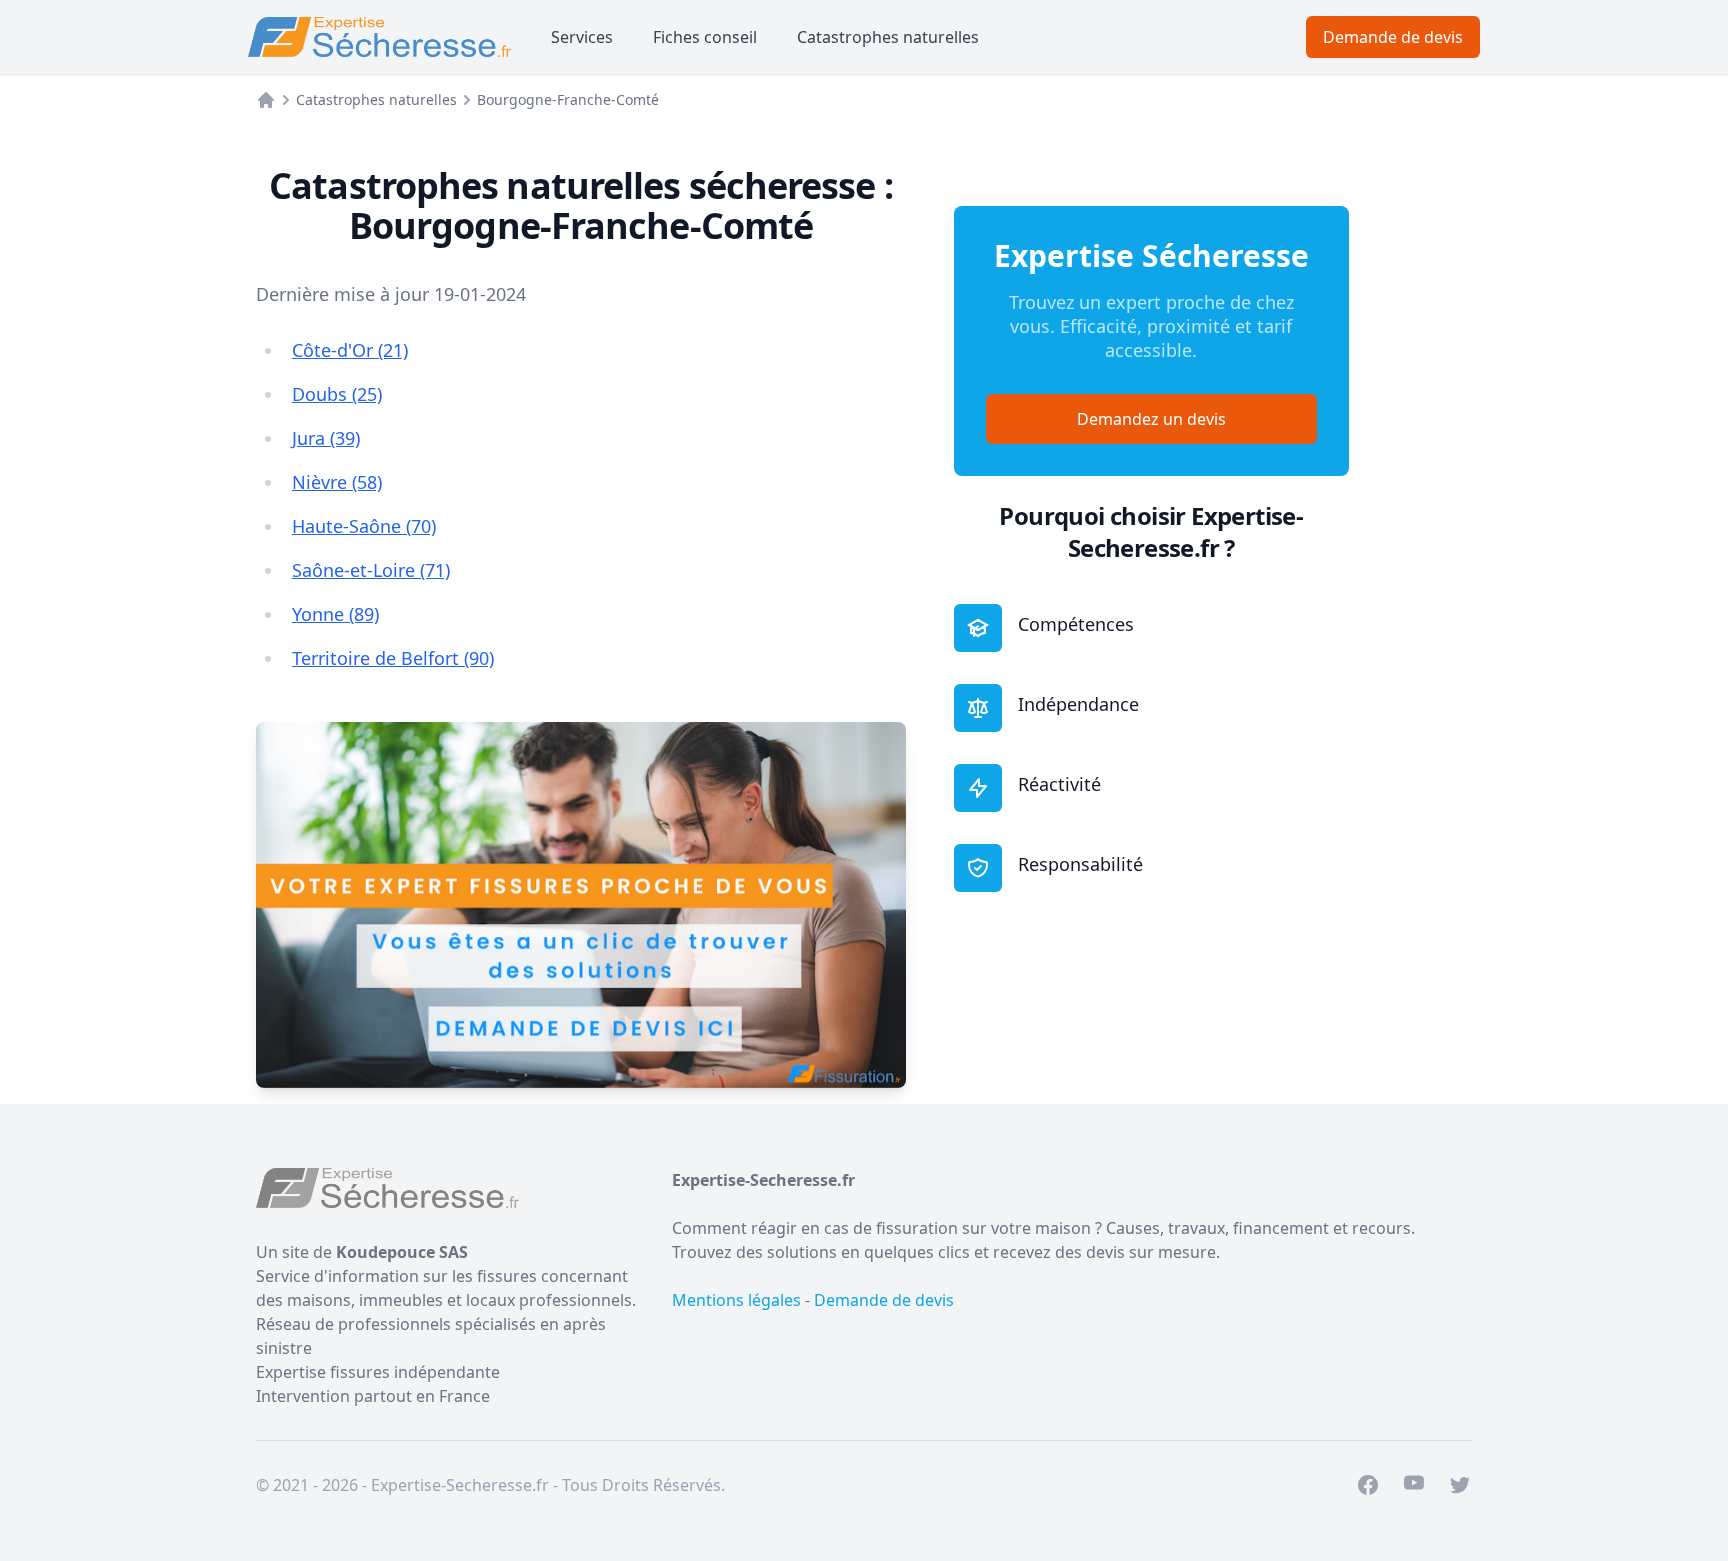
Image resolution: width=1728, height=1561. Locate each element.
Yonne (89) (335, 614)
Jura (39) (326, 438)
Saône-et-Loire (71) (371, 570)
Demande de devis (1393, 37)
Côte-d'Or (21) (350, 350)
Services (582, 37)
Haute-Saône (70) (364, 526)
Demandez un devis (1151, 419)
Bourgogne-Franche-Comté (568, 99)
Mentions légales (736, 1300)
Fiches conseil (705, 37)
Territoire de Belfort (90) (393, 658)
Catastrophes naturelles (888, 37)
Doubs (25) (337, 394)
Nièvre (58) (337, 482)
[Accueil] (266, 100)
